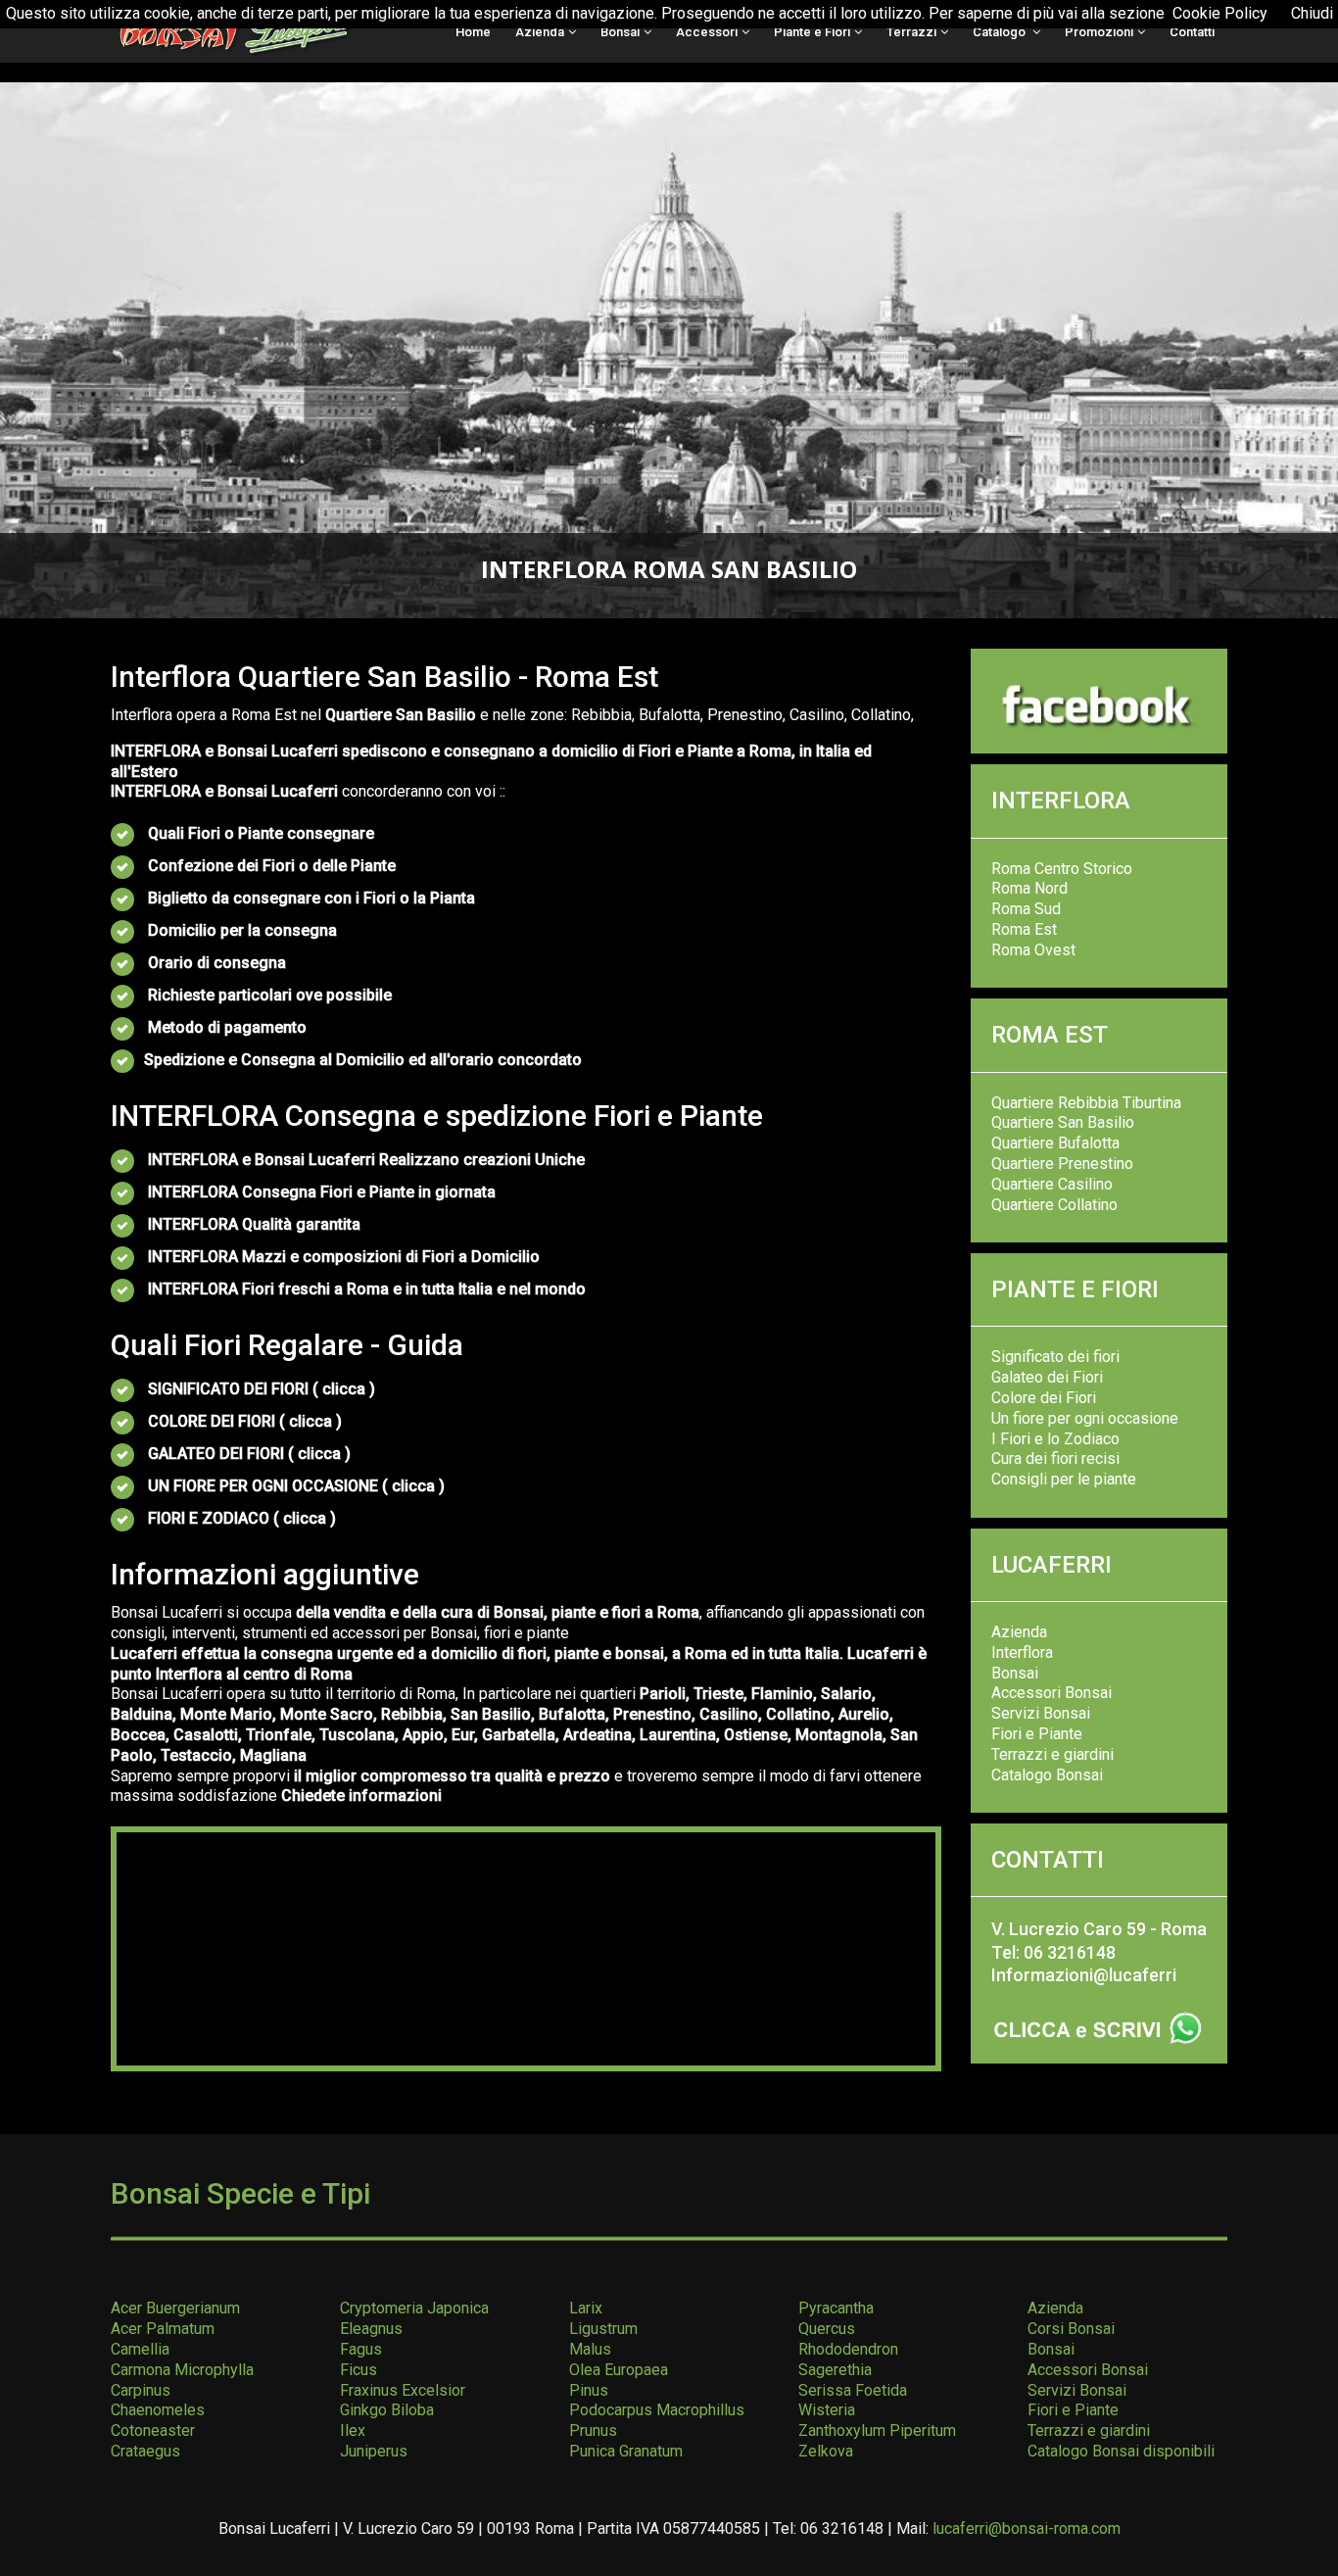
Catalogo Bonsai (1047, 1775)
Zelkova (826, 2451)
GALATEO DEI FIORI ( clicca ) (249, 1454)
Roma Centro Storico (1062, 869)
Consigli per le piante (1064, 1479)
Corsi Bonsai (1071, 2329)
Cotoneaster (153, 2430)
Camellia (140, 2349)
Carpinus (141, 2390)
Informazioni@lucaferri (1084, 1975)
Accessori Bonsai (1051, 1693)
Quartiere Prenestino (1062, 1164)
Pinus (589, 2390)
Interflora (1022, 1653)
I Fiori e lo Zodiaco (1055, 1439)
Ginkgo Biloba (387, 2410)
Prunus (593, 2430)
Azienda (540, 32)
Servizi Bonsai (1041, 1713)
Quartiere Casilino (1052, 1184)
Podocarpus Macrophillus (657, 2410)
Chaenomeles (158, 2410)
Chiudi (1312, 13)
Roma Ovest (1033, 950)
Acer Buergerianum (175, 2308)
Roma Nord (1029, 888)
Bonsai (620, 32)
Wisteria (827, 2410)
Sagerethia (835, 2370)
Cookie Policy (1220, 13)
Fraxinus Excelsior (403, 2390)
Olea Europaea (619, 2370)
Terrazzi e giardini (1052, 1754)
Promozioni (1099, 32)
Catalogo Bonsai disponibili (1121, 2451)
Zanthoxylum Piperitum (877, 2430)
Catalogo (1001, 32)
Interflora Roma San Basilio (669, 569)
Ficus (358, 2370)
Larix (586, 2308)
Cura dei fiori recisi (1055, 1458)
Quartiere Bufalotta (1055, 1143)
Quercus (827, 2329)
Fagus (361, 2349)
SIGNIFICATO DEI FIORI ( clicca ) (262, 1389)
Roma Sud (1026, 909)
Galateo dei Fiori (1047, 1377)
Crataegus (145, 2451)
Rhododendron (848, 2349)
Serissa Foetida (853, 2390)
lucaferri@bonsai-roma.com (1027, 2528)
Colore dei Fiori (1044, 1398)
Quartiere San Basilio (1063, 1122)
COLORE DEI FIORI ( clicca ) (245, 1421)
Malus (590, 2349)
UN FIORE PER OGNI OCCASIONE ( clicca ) (294, 1486)
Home (473, 32)
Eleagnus (371, 2329)
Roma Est (1024, 929)
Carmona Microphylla (182, 2370)
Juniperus (374, 2451)
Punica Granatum (626, 2451)
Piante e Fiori (812, 32)
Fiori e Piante (1037, 1734)
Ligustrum (603, 2329)
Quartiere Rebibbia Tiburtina (1086, 1103)
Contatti (1192, 32)
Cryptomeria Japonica (414, 2308)
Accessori (707, 32)
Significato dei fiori (1055, 1357)
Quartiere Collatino (1054, 1205)
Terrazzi (911, 32)
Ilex (353, 2430)
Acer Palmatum (163, 2329)
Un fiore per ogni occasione (1085, 1418)
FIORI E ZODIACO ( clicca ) (242, 1518)
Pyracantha (836, 2308)
